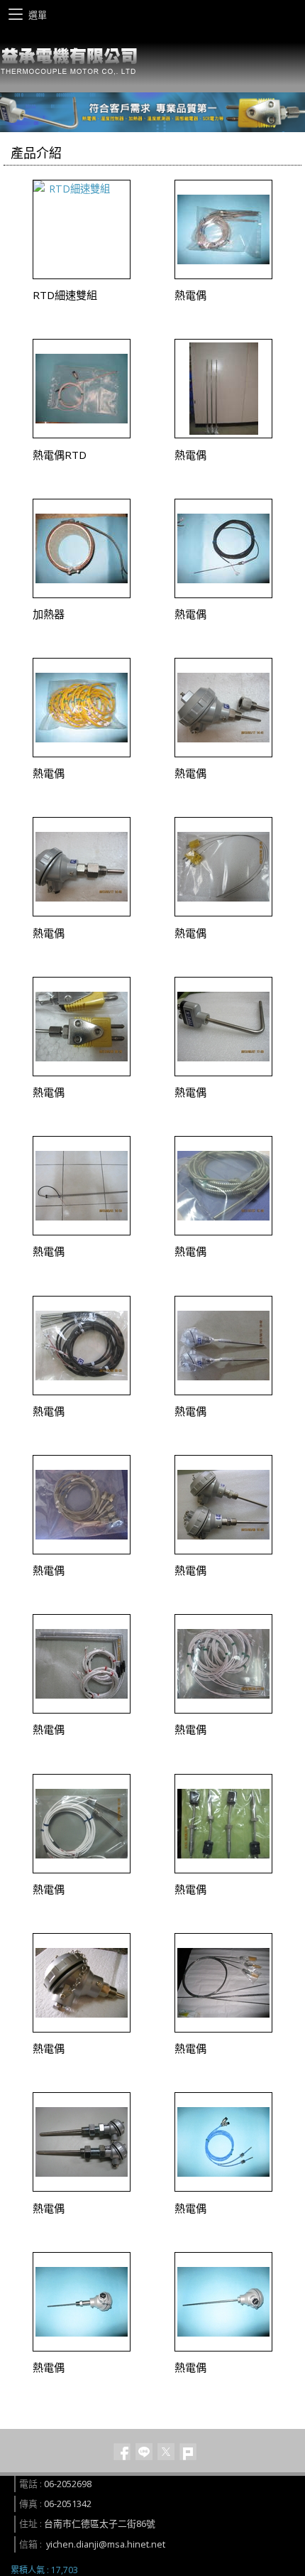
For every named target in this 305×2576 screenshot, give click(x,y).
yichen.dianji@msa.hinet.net (106, 2544)
